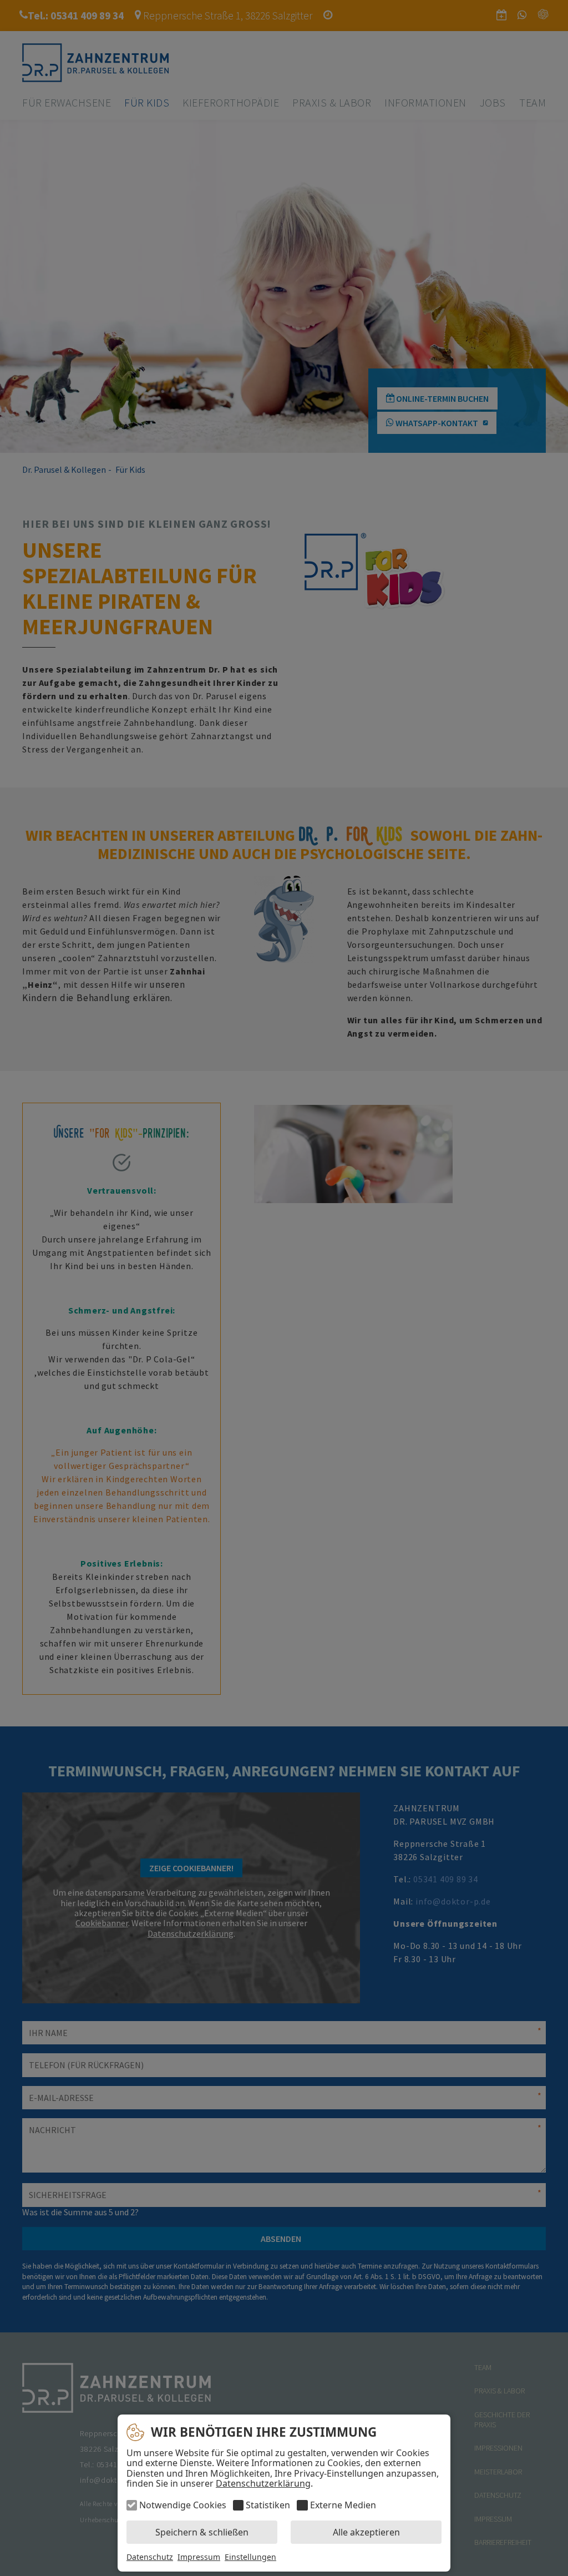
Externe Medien (343, 2505)
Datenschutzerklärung (263, 2483)
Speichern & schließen (202, 2532)
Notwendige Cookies (183, 2505)
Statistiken (268, 2505)
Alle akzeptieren (366, 2532)
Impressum (199, 2557)
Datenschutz (150, 2557)
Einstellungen (250, 2557)
